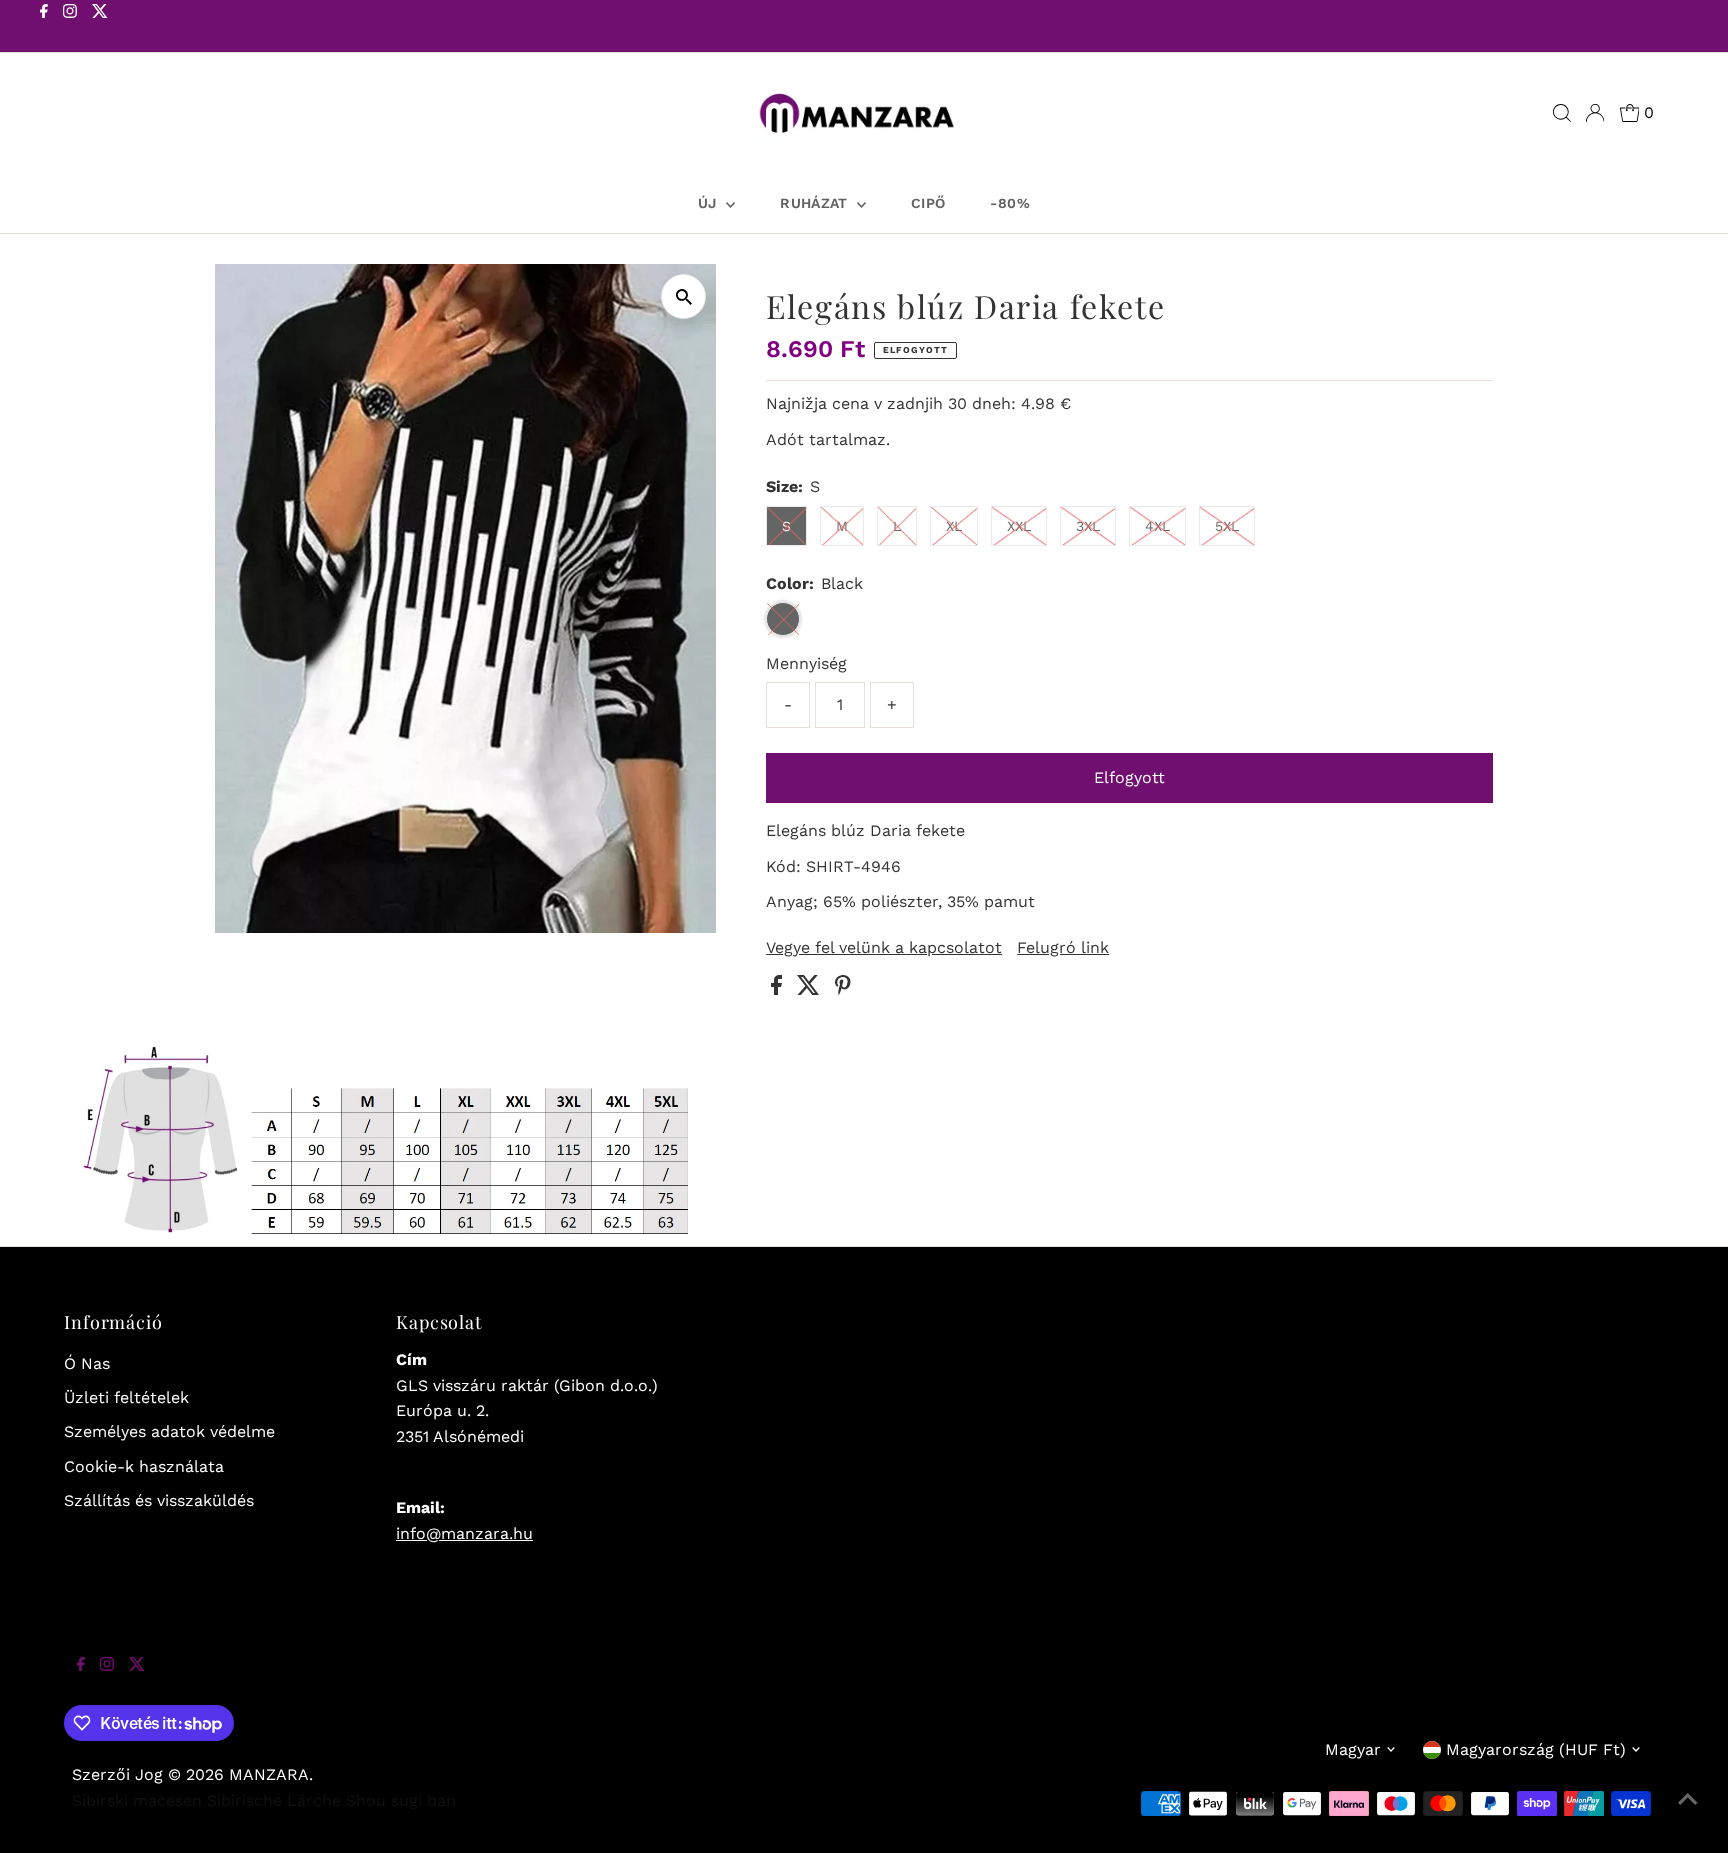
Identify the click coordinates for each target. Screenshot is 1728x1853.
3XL (1088, 526)
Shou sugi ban (401, 1800)
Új (709, 203)
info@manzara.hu (464, 1533)
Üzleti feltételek (126, 1397)
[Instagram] (70, 28)
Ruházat (816, 203)
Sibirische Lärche (274, 1800)
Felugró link (1063, 948)
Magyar (1353, 1749)
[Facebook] (44, 28)
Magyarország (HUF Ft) (1536, 1749)
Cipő (928, 203)
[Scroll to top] (1688, 1813)
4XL (1157, 526)
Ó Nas (87, 1363)
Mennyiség (806, 663)
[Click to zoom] (683, 296)
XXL (1019, 526)
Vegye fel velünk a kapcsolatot (884, 948)
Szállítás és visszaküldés (159, 1500)
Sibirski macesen (137, 1800)
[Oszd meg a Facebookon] (779, 989)
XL (954, 526)
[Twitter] (100, 28)
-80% (1009, 203)
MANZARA (269, 1774)
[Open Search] (1562, 113)
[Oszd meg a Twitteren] (811, 989)
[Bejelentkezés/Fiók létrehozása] (1595, 113)
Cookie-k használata (144, 1466)
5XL (1227, 526)
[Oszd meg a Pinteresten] (843, 989)
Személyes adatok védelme (169, 1431)
